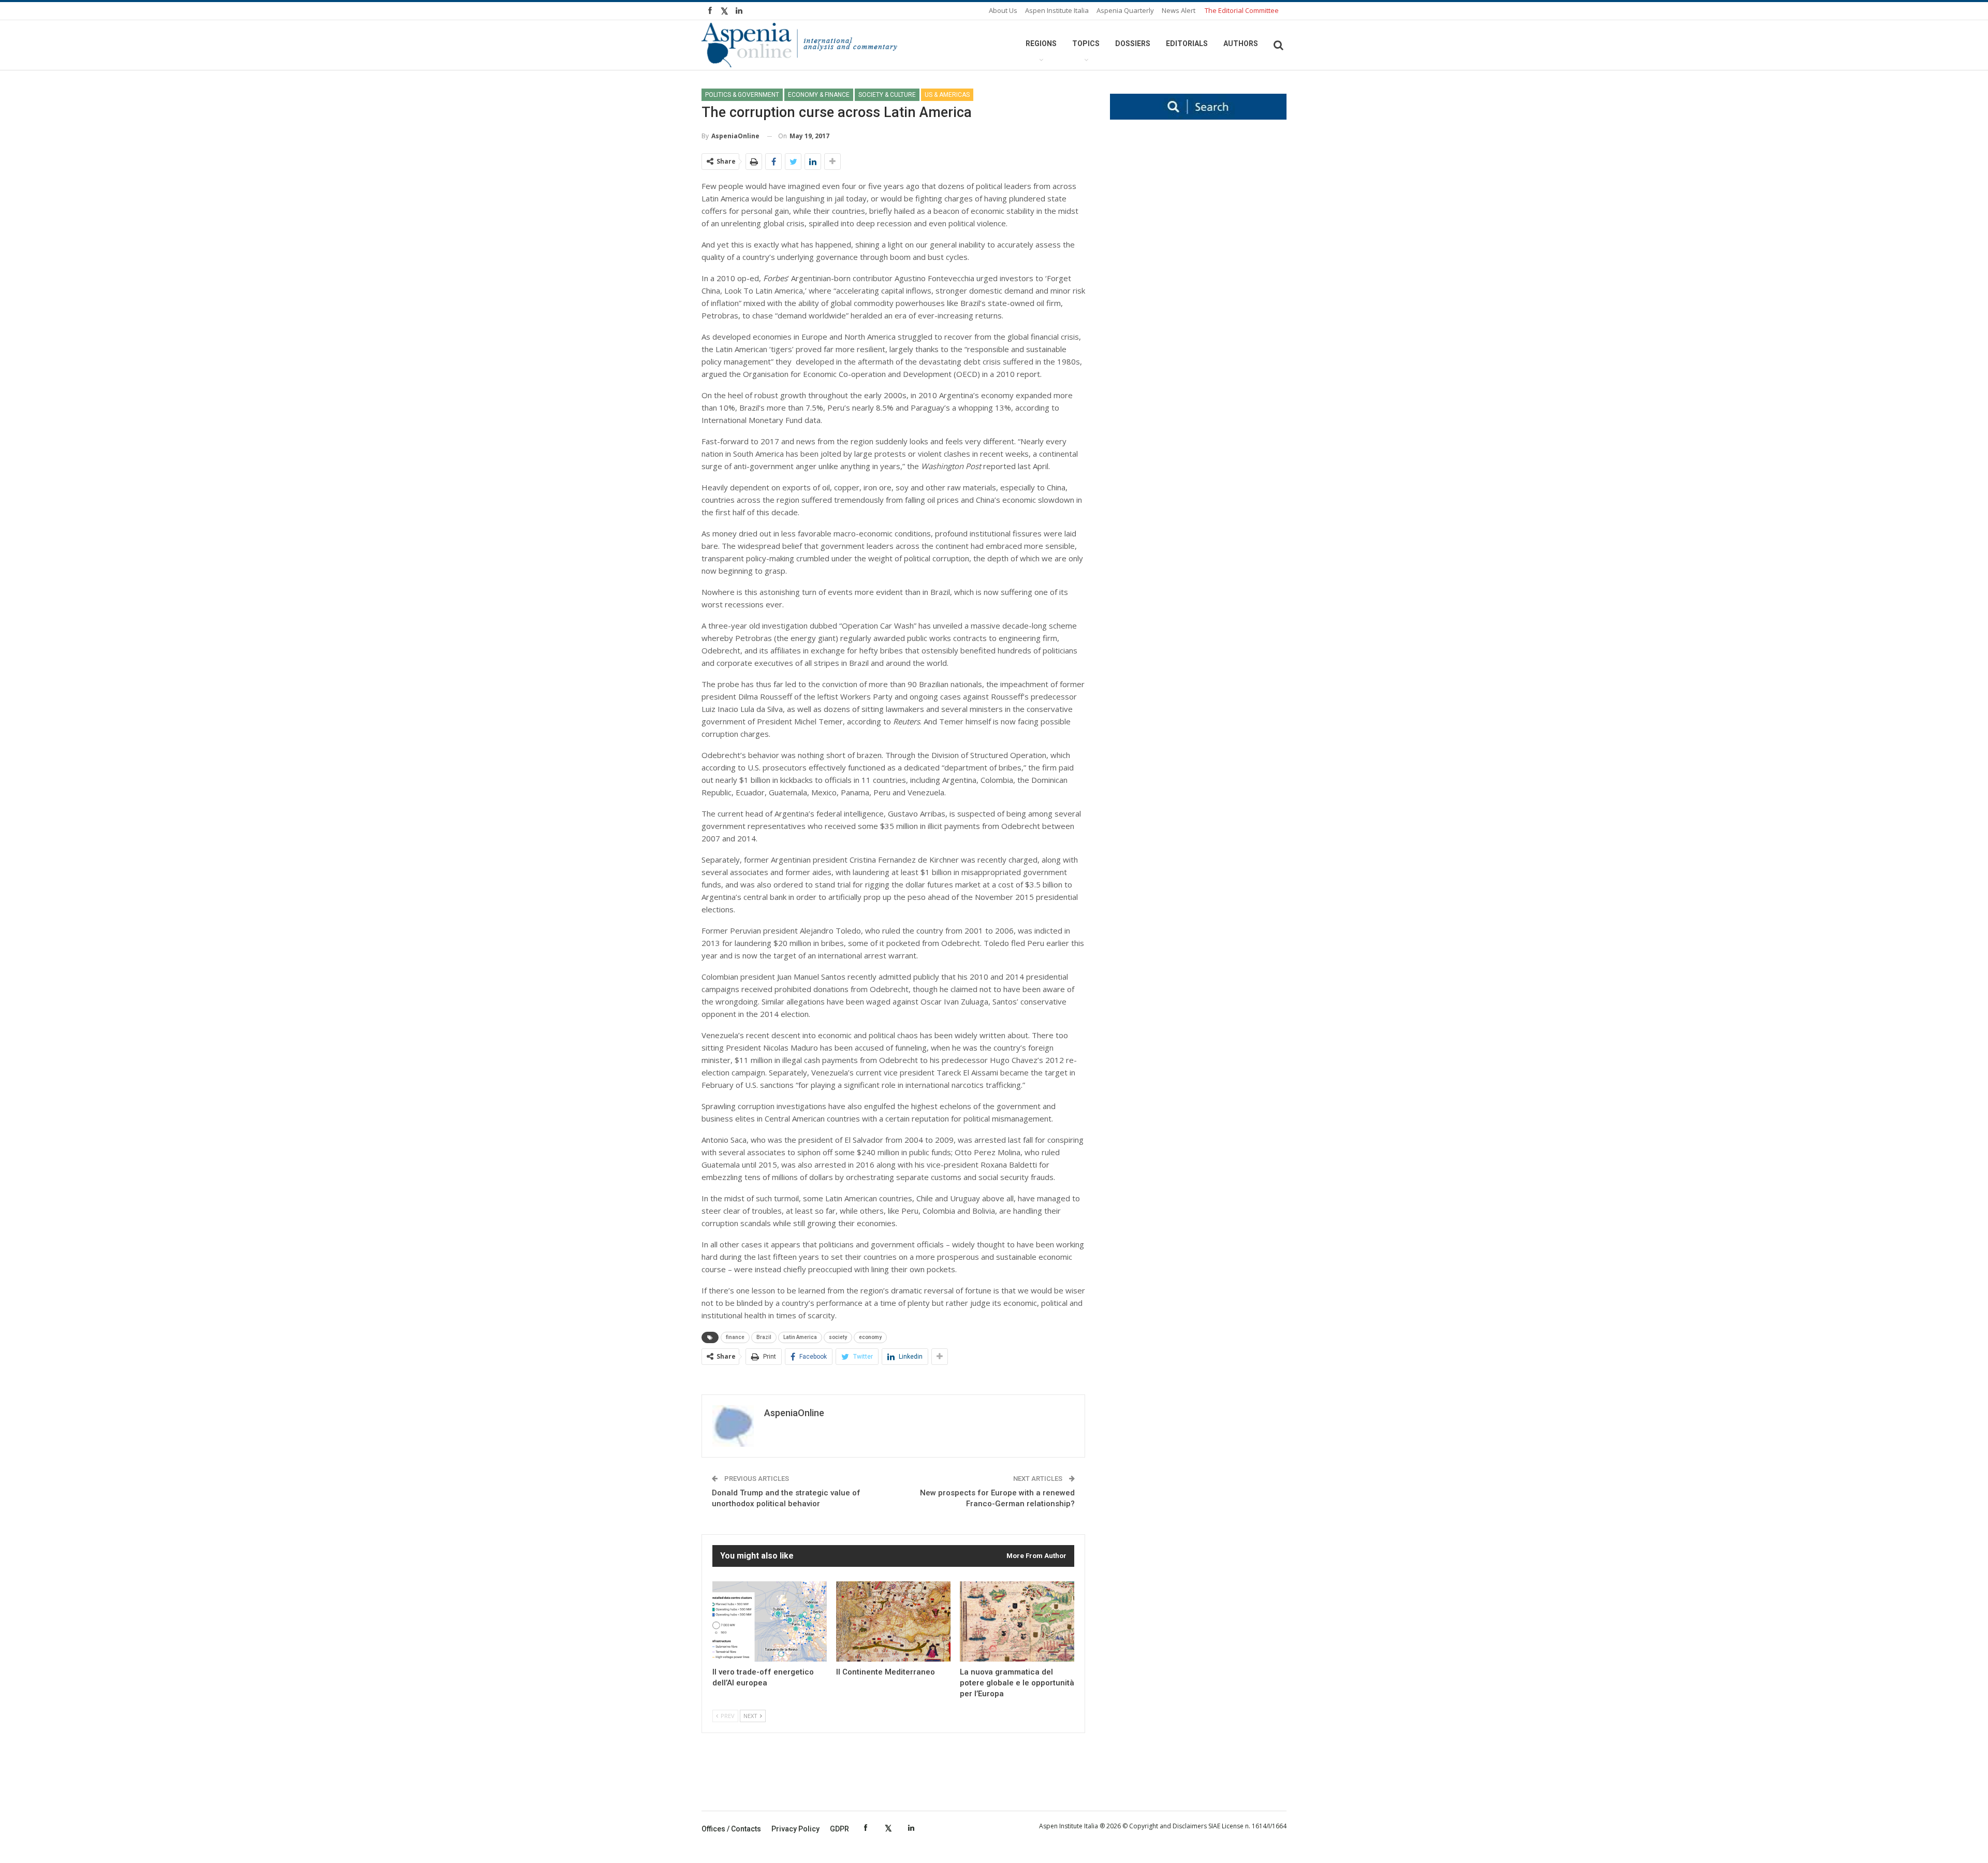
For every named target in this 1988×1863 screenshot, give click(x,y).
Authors (1241, 43)
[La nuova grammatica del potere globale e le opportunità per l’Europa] (1017, 1621)
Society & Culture (887, 95)
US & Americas (947, 95)
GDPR (839, 1829)
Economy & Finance (819, 95)
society (838, 1337)
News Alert (1179, 10)
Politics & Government (742, 95)
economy (870, 1337)
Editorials (1187, 43)
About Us (1003, 10)
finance (735, 1337)
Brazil (764, 1337)
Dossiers (1133, 43)
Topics (1086, 43)
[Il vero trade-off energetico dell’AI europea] (770, 1621)
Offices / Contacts (731, 1829)
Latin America (800, 1337)
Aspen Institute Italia (1057, 10)
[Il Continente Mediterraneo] (893, 1621)
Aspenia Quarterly (1125, 10)
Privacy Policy (795, 1829)
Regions (1041, 43)
